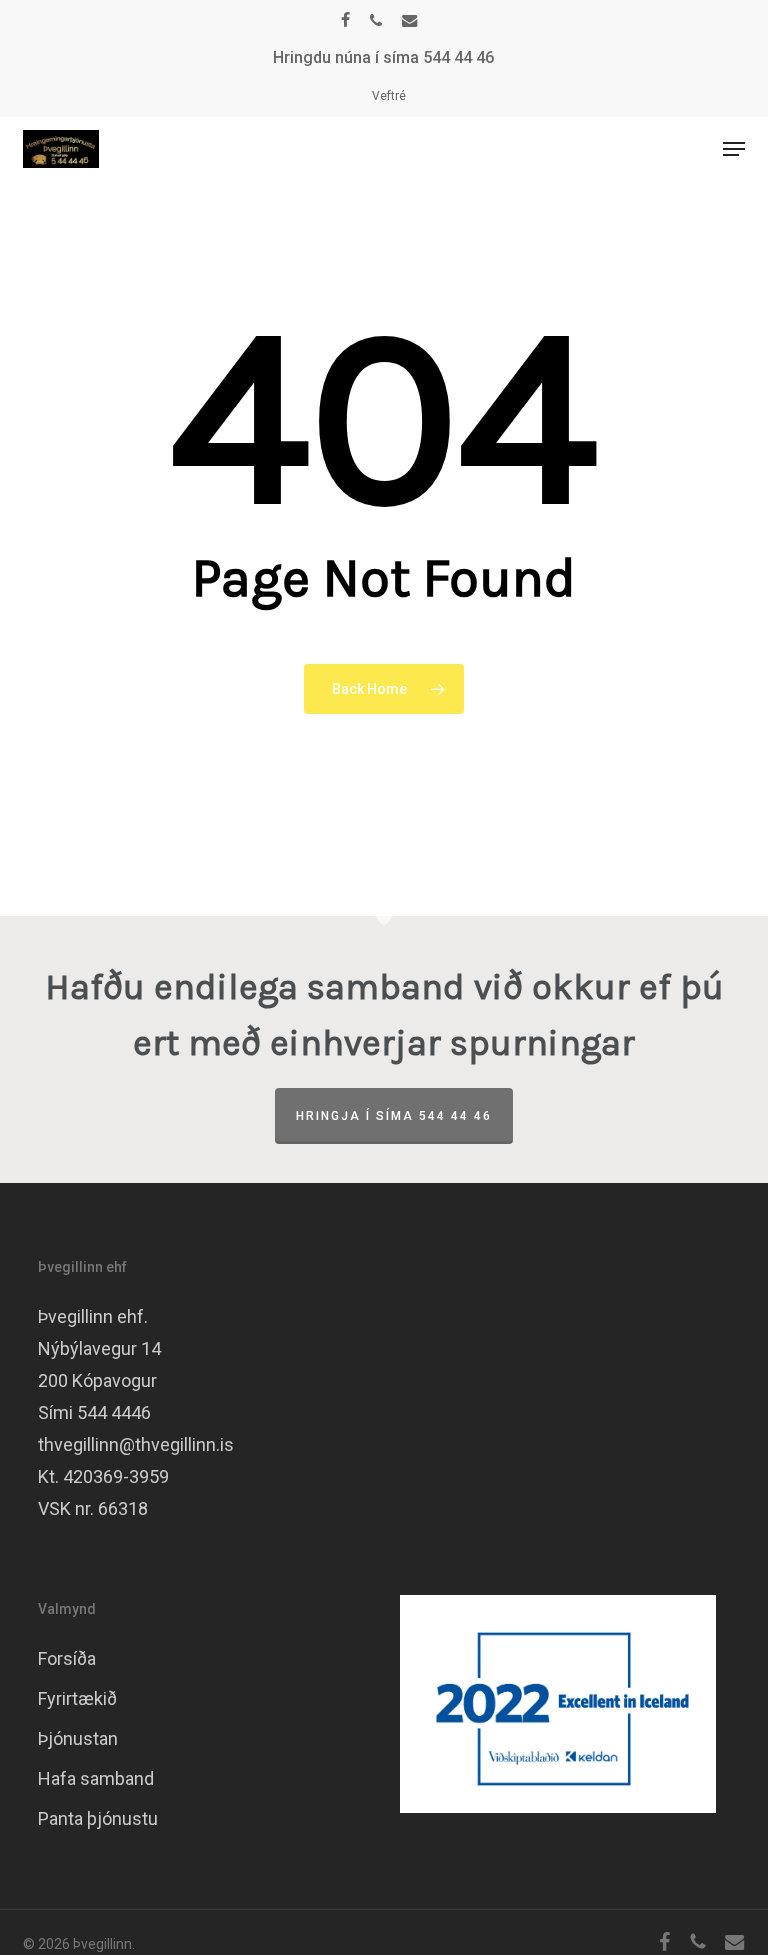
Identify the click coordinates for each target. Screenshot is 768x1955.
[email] (410, 20)
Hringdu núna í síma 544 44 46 (383, 57)
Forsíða (67, 1658)
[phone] (376, 20)
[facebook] (345, 20)
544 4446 (114, 1412)
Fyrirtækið (77, 1698)
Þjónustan (78, 1738)
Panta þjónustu (98, 1818)
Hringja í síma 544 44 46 (394, 1116)
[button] (734, 149)
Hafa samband (96, 1778)
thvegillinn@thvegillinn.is (136, 1444)
